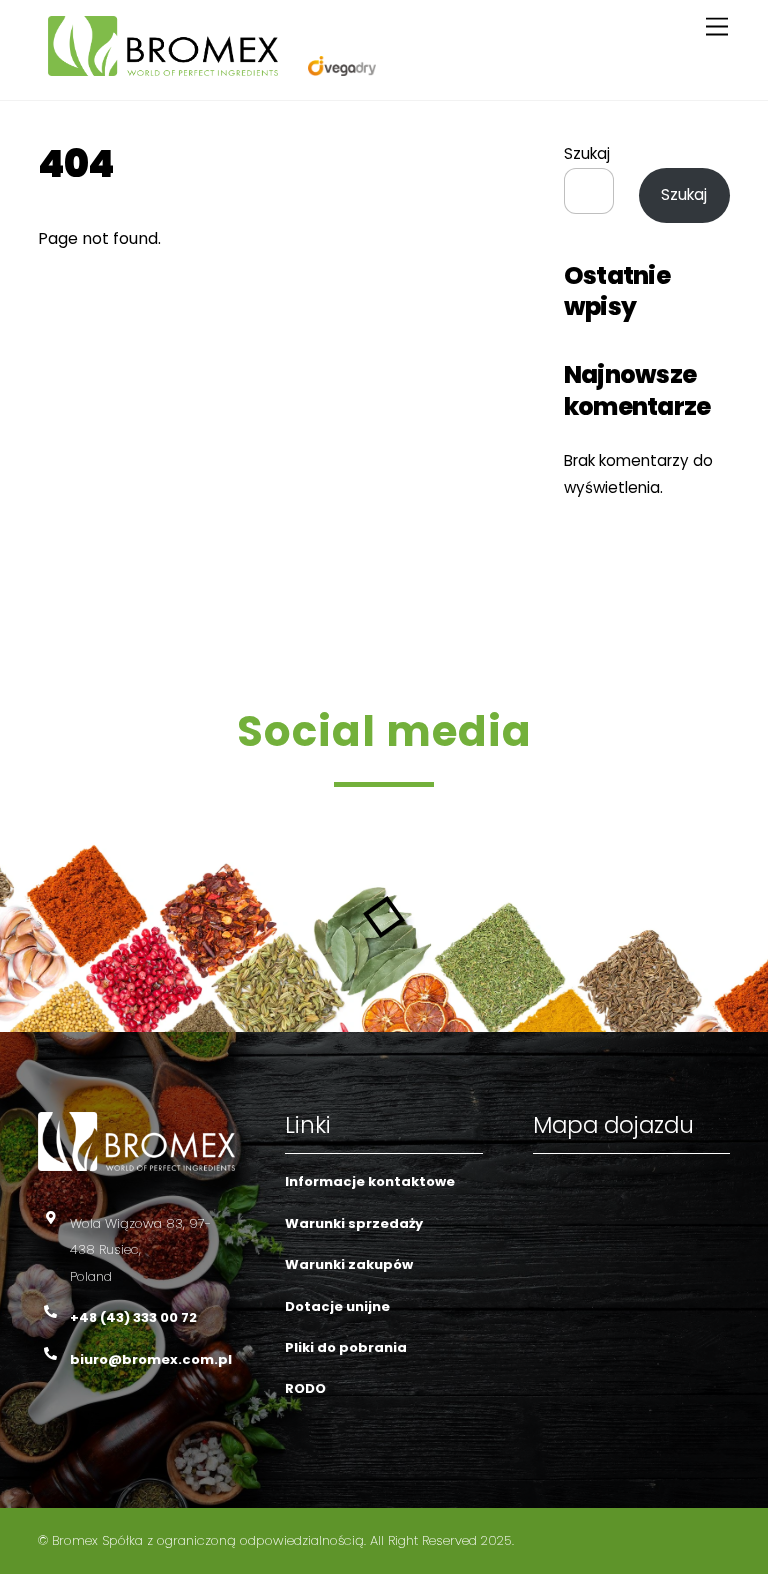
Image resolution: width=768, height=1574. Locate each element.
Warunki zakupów (349, 1264)
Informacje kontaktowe (370, 1181)
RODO (305, 1388)
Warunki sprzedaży (354, 1223)
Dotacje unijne (337, 1306)
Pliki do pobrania (346, 1347)
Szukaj (587, 153)
